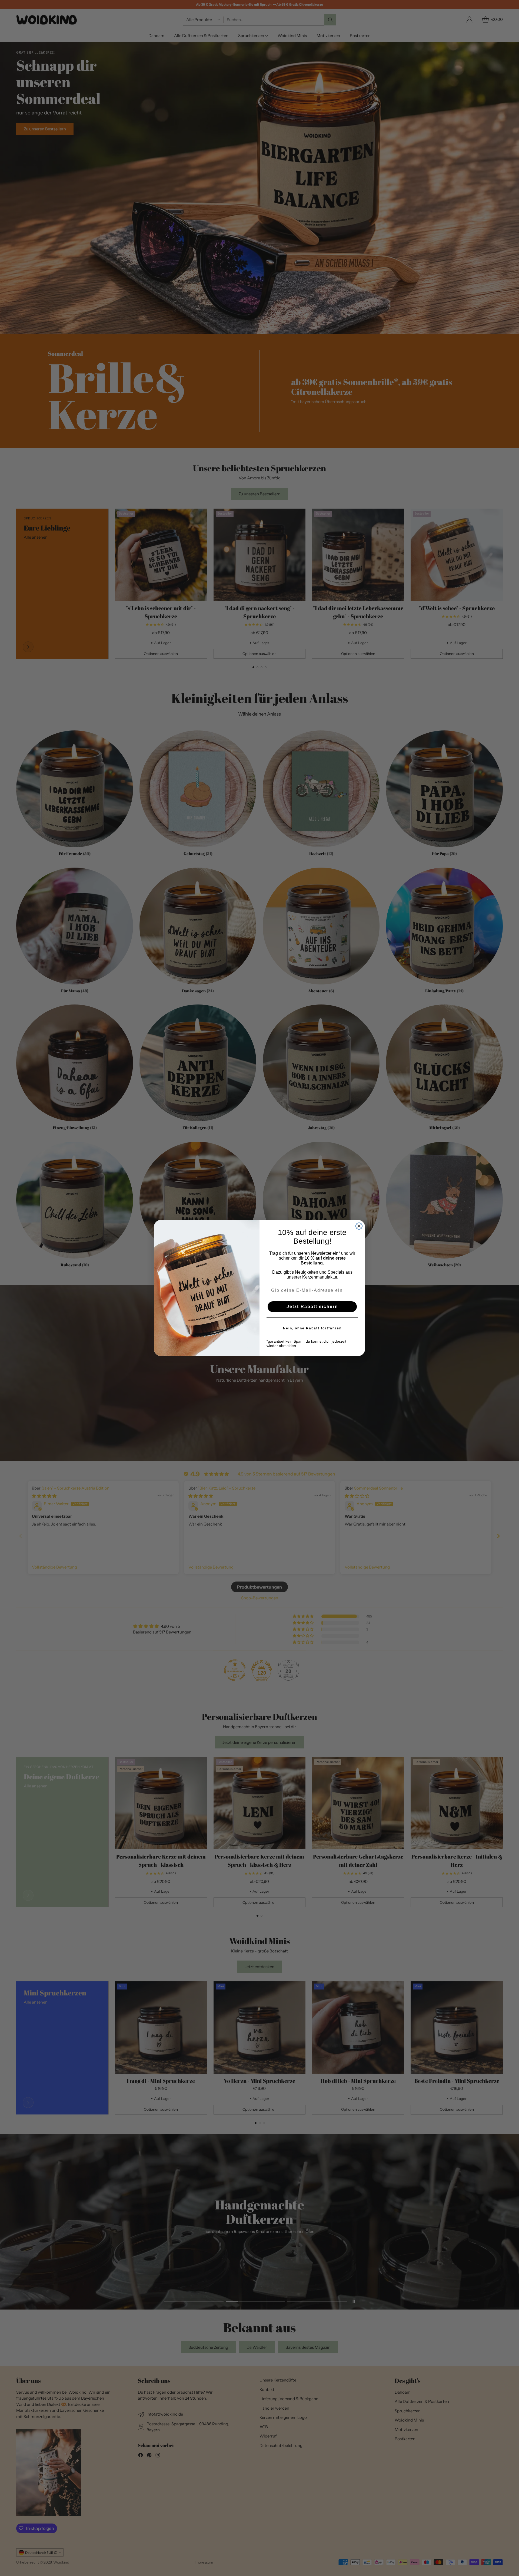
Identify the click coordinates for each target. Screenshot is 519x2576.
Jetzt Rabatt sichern (312, 1307)
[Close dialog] (359, 1226)
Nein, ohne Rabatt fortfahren (312, 1328)
